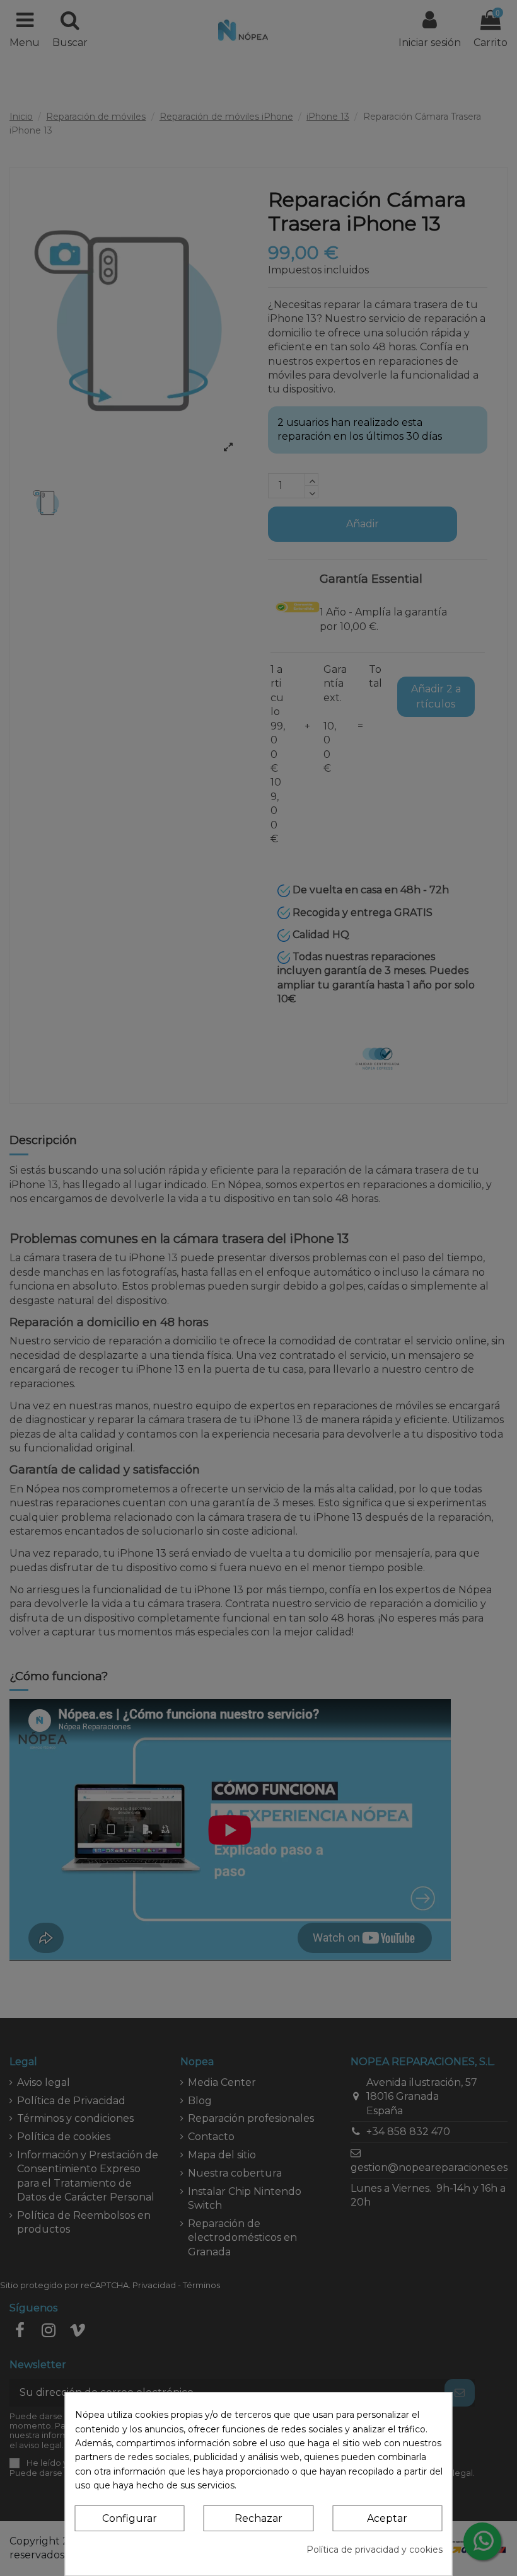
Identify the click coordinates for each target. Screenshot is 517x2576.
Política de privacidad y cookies (375, 2550)
